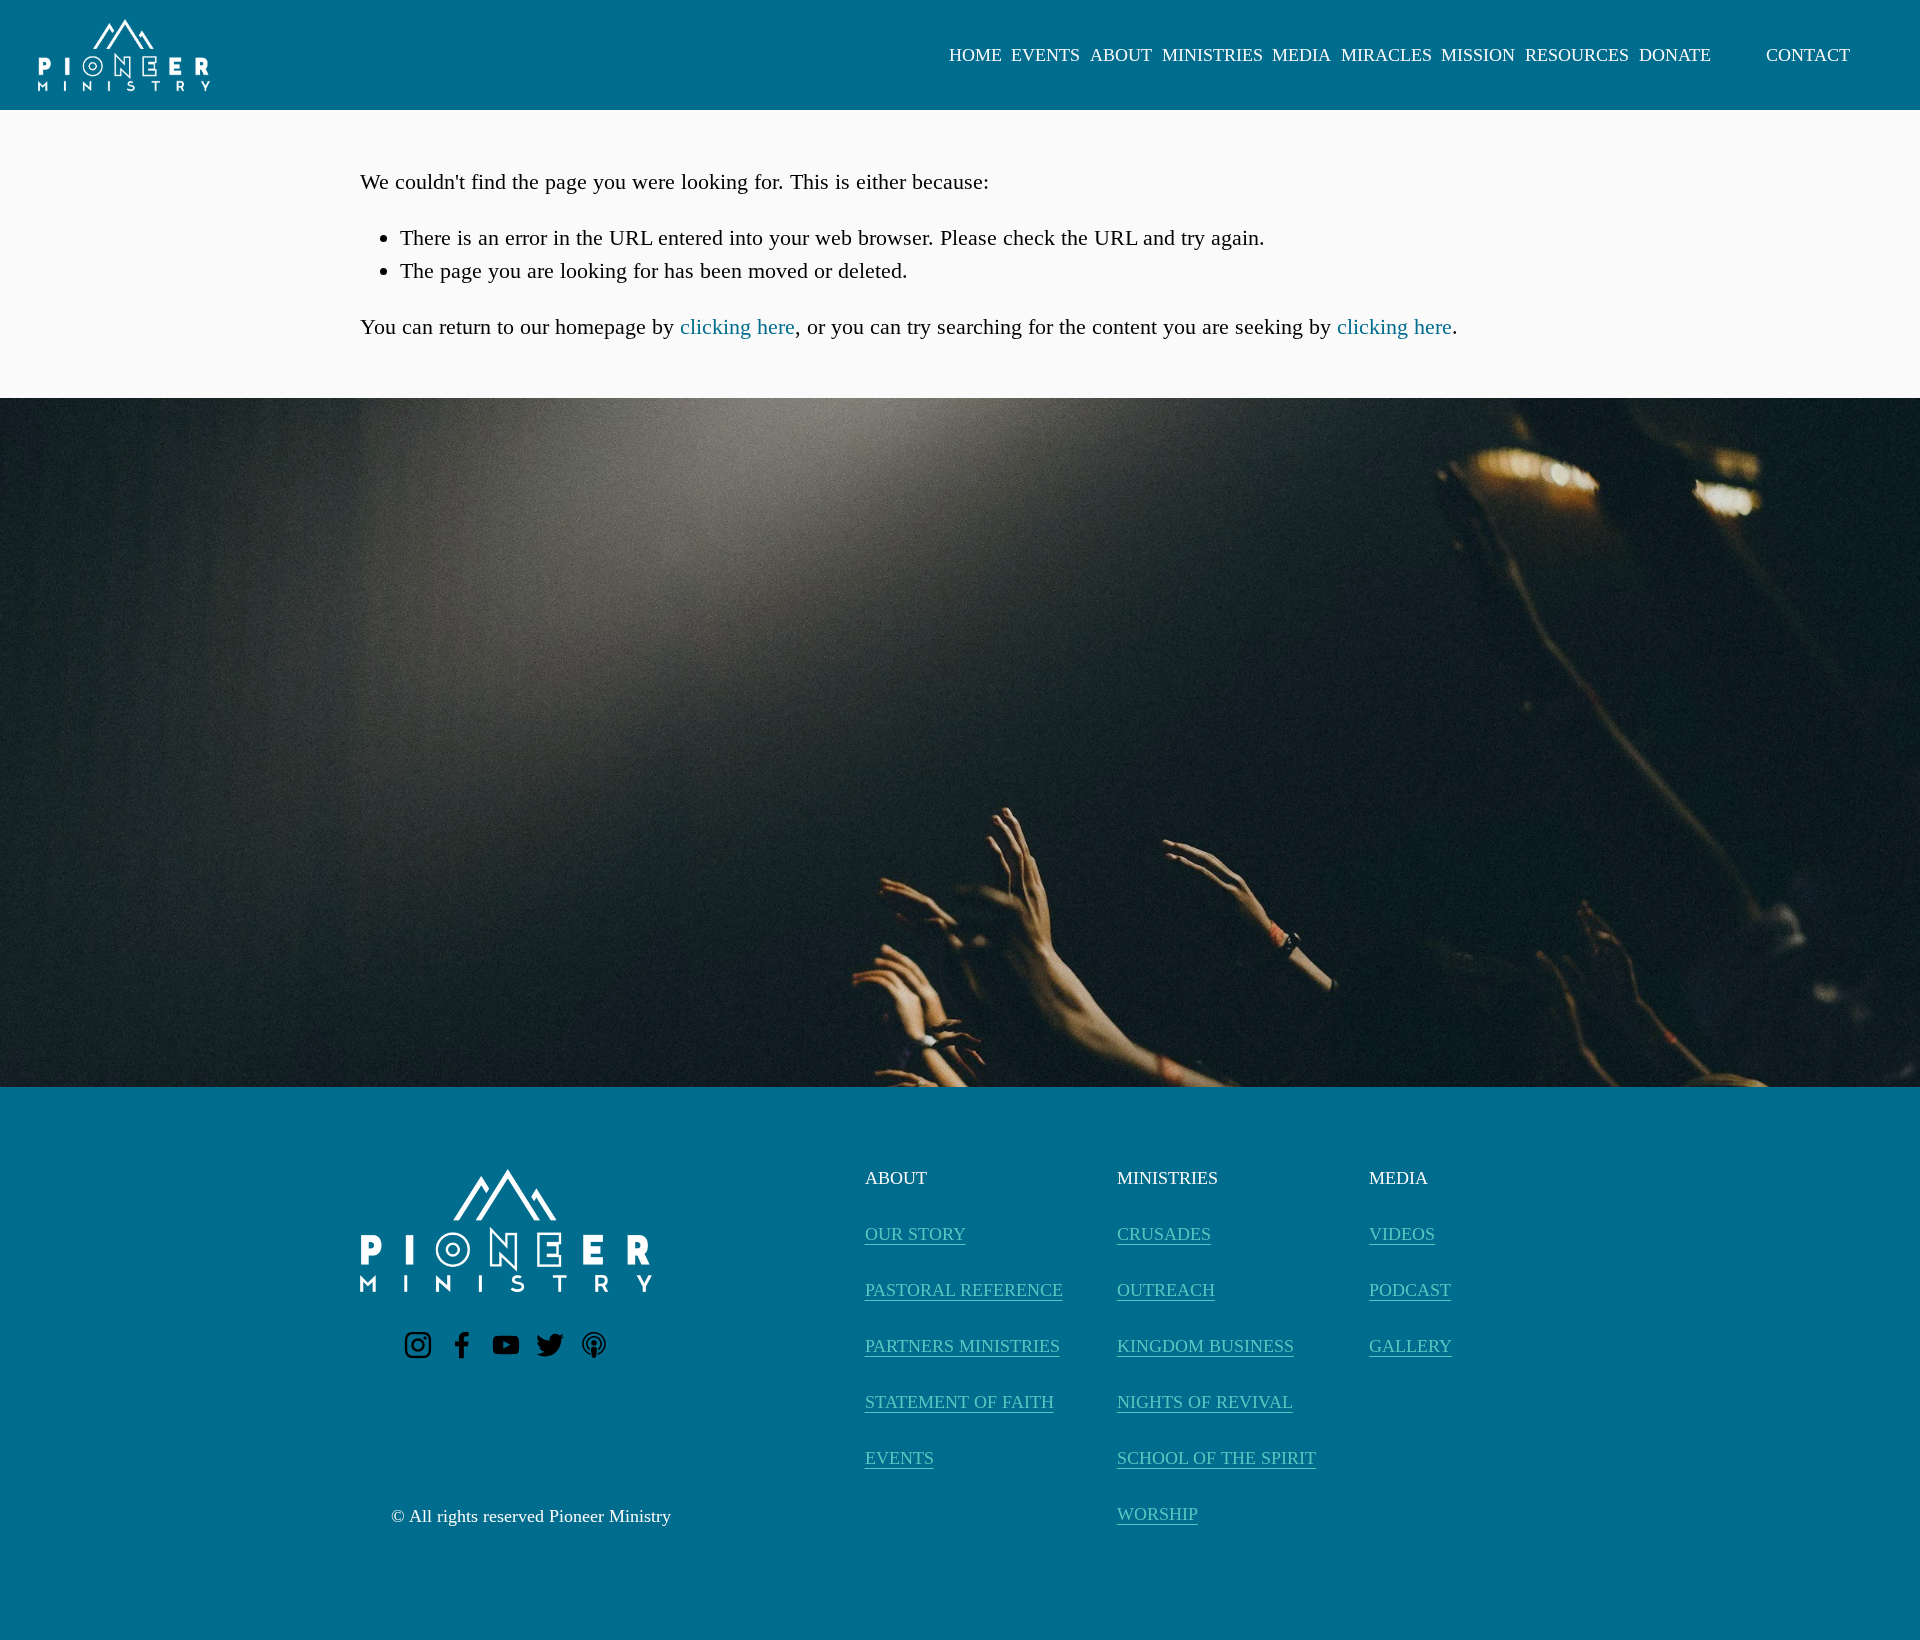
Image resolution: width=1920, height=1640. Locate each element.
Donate (1675, 55)
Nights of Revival (1205, 1402)
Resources (1577, 55)
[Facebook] (462, 1345)
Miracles (1386, 55)
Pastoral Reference (964, 1290)
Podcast (1410, 1290)
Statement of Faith (959, 1402)
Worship (1157, 1514)
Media (1301, 55)
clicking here (737, 326)
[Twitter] (550, 1345)
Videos (1402, 1234)
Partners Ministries (962, 1346)
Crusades (1164, 1234)
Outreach (1166, 1290)
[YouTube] (506, 1345)
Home (975, 55)
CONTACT (1808, 55)
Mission (1478, 55)
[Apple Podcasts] (594, 1345)
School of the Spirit (1216, 1458)
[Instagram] (418, 1345)
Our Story (915, 1234)
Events (1045, 55)
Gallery (1410, 1346)
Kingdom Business (1205, 1346)
